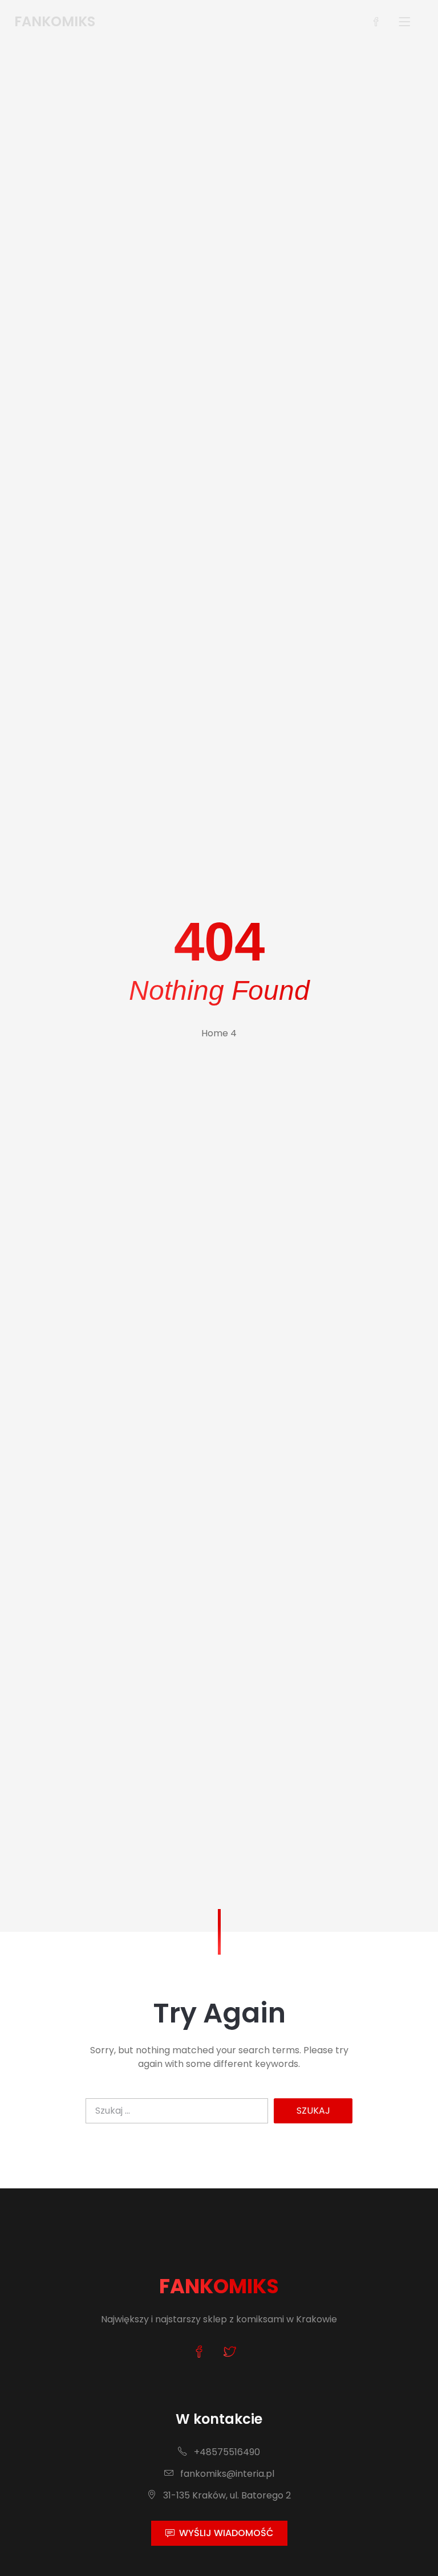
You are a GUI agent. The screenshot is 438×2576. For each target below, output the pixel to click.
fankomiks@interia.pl (226, 2474)
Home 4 (219, 1033)
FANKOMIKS (219, 2286)
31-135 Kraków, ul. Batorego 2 (226, 2495)
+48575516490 (226, 2452)
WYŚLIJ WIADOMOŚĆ (226, 2533)
